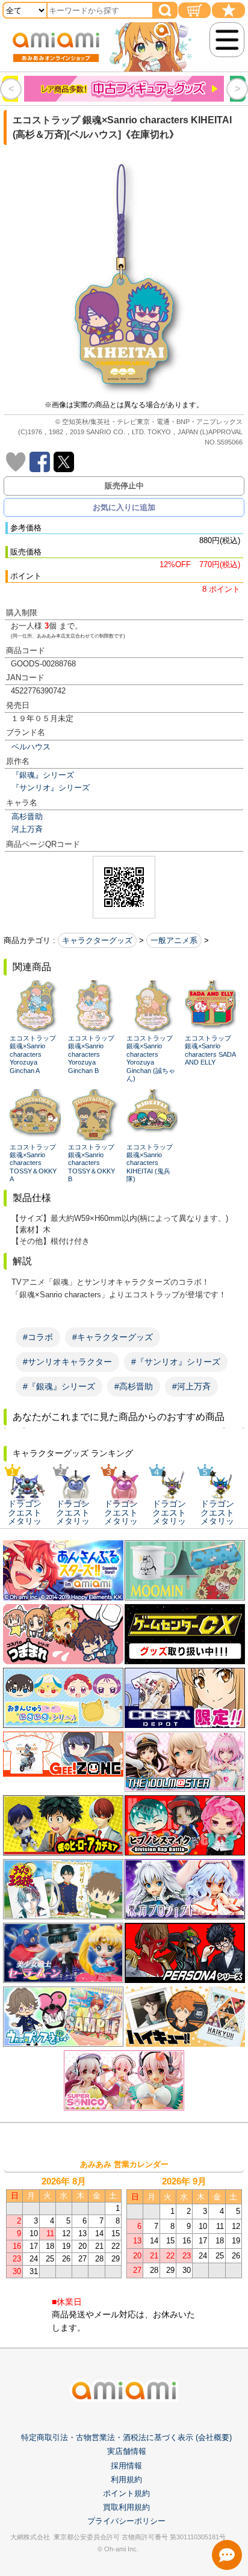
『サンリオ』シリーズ (51, 788)
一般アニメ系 (174, 940)
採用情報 (126, 2466)
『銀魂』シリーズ (43, 775)
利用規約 (126, 2479)
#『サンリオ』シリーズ (176, 1362)
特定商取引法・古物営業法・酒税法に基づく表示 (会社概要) (126, 2437)
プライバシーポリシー (126, 2521)
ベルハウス (31, 747)
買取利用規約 (126, 2507)
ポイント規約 (126, 2493)
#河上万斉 (191, 1386)
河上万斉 (27, 829)
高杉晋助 (27, 816)
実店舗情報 (127, 2451)
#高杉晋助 (134, 1386)
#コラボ (38, 1337)
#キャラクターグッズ (113, 1337)
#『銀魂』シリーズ (59, 1386)
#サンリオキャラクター (67, 1362)
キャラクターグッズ (97, 940)
